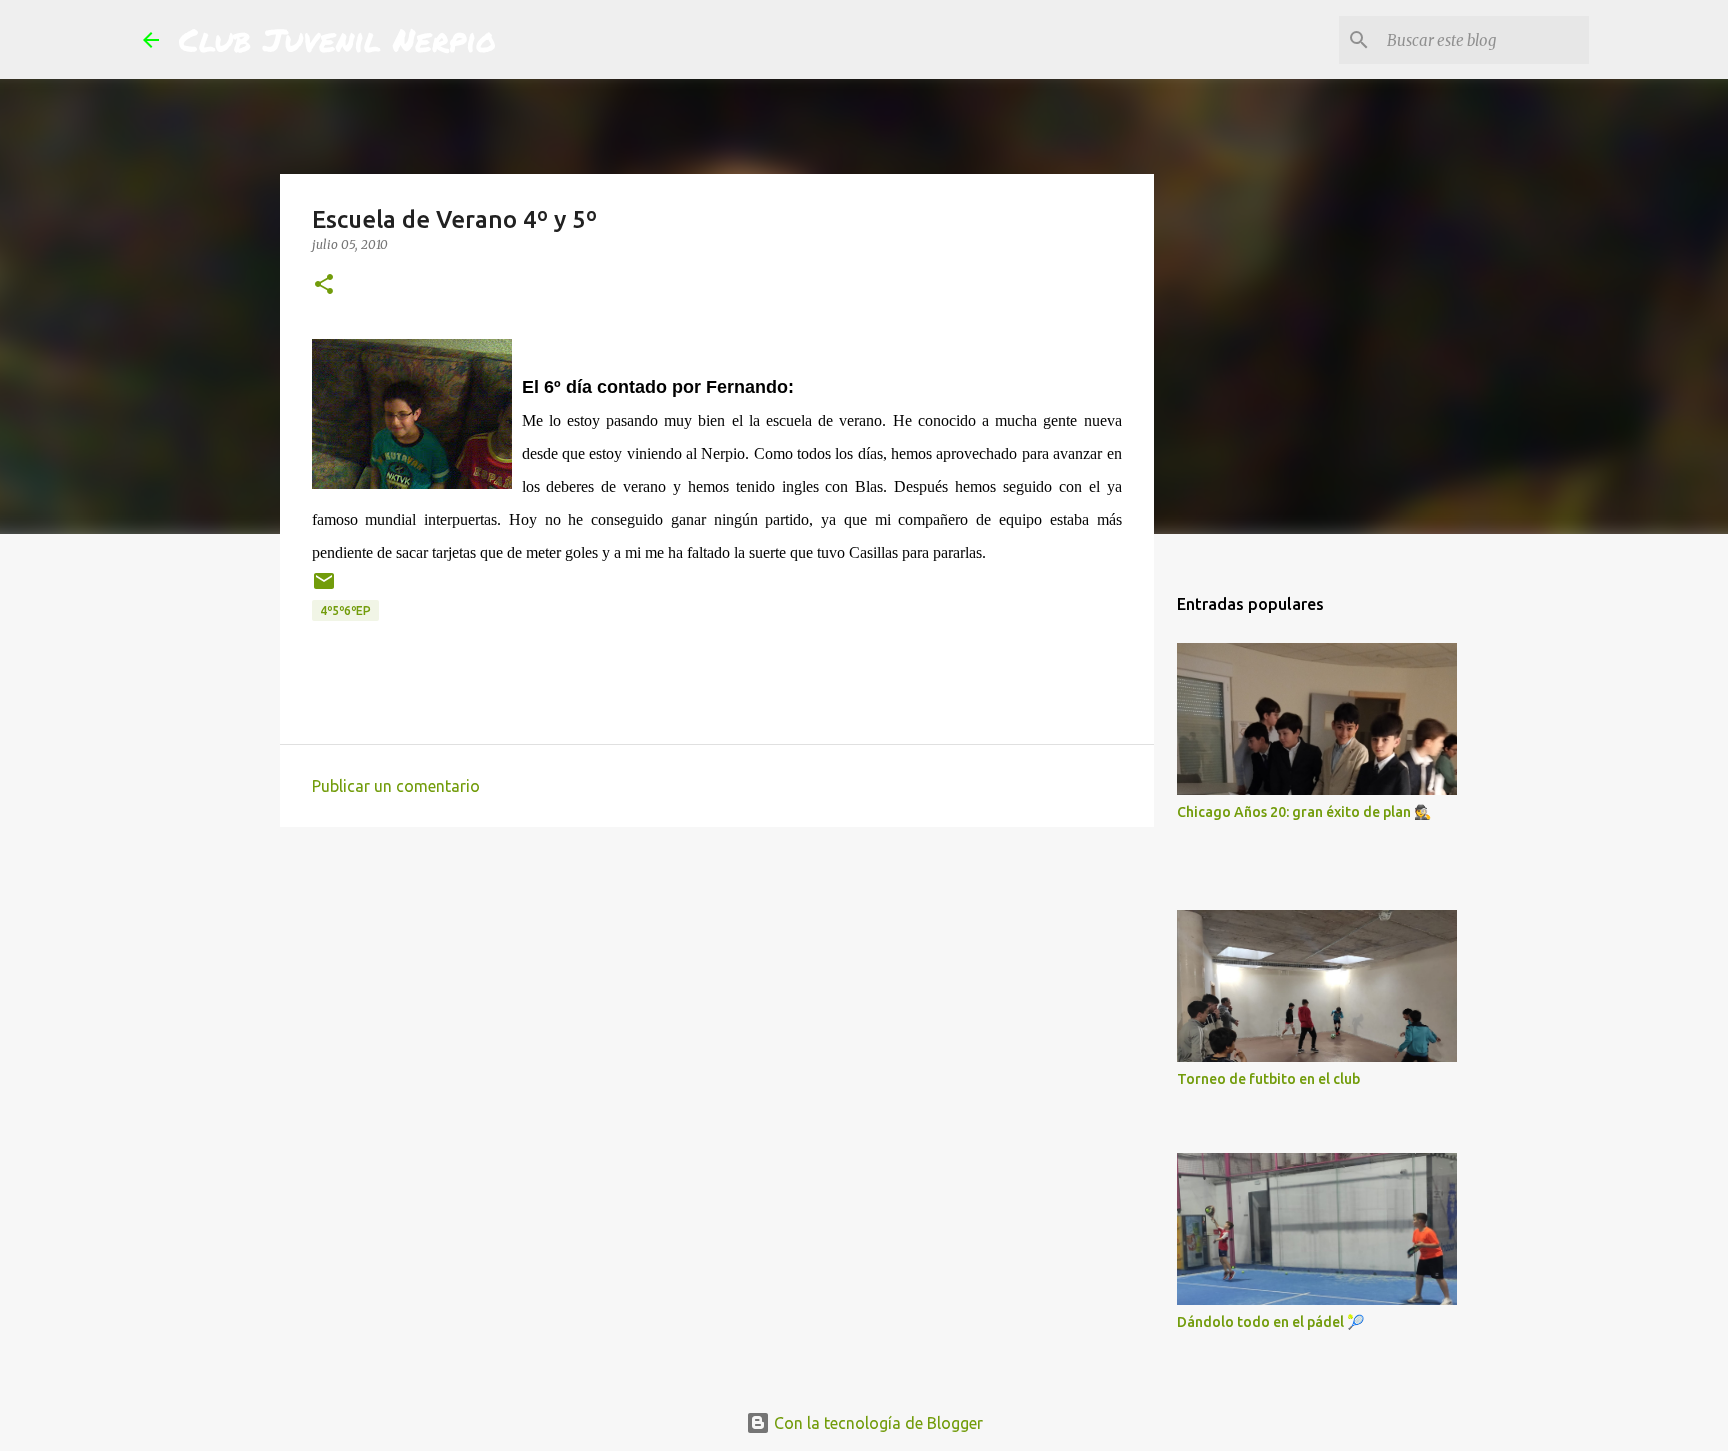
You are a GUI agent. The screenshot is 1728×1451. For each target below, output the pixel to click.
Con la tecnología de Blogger (876, 1423)
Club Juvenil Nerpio (337, 39)
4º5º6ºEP (345, 610)
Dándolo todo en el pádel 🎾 (1270, 1322)
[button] (324, 285)
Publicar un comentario (396, 786)
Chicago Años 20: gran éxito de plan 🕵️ (1304, 812)
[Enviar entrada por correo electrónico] (324, 588)
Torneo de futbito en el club (1268, 1079)
